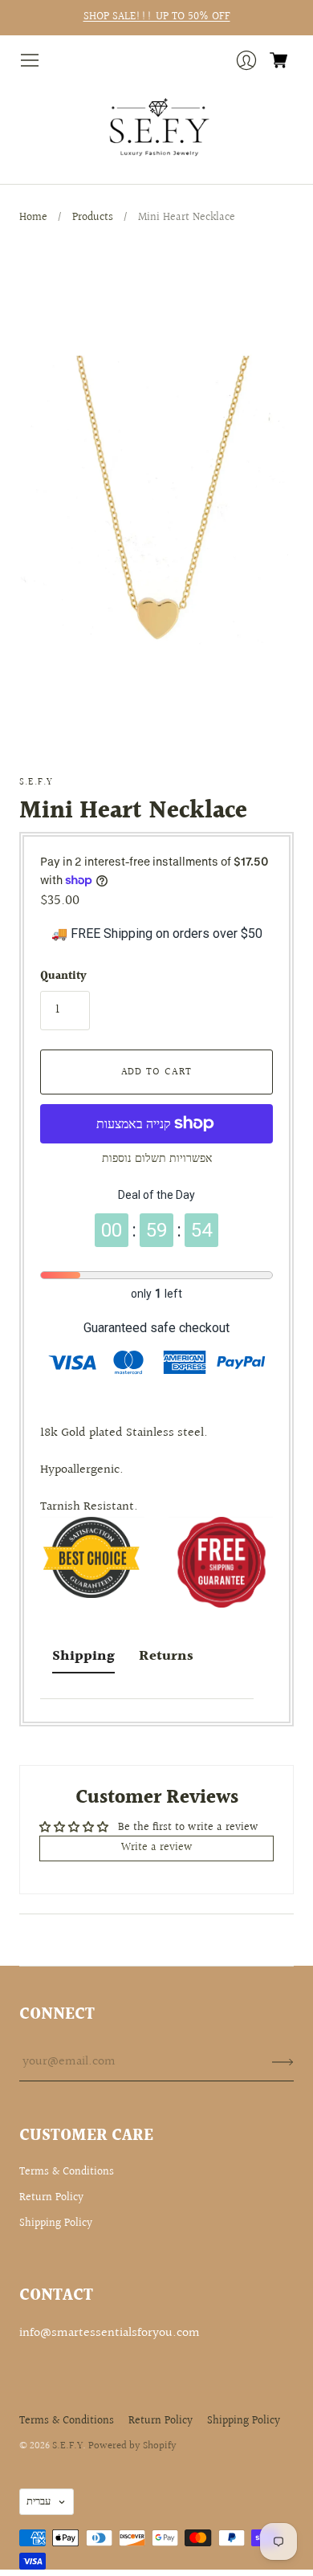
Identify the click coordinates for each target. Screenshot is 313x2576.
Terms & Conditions (67, 2172)
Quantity (63, 977)
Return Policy (51, 2198)
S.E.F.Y (36, 783)
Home (33, 218)
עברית (39, 2501)
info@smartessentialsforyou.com (110, 2333)
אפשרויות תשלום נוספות (157, 1159)
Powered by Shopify (132, 2446)
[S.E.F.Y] (157, 128)
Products (93, 218)
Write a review (157, 1848)
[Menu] (30, 60)
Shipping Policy (56, 2223)
